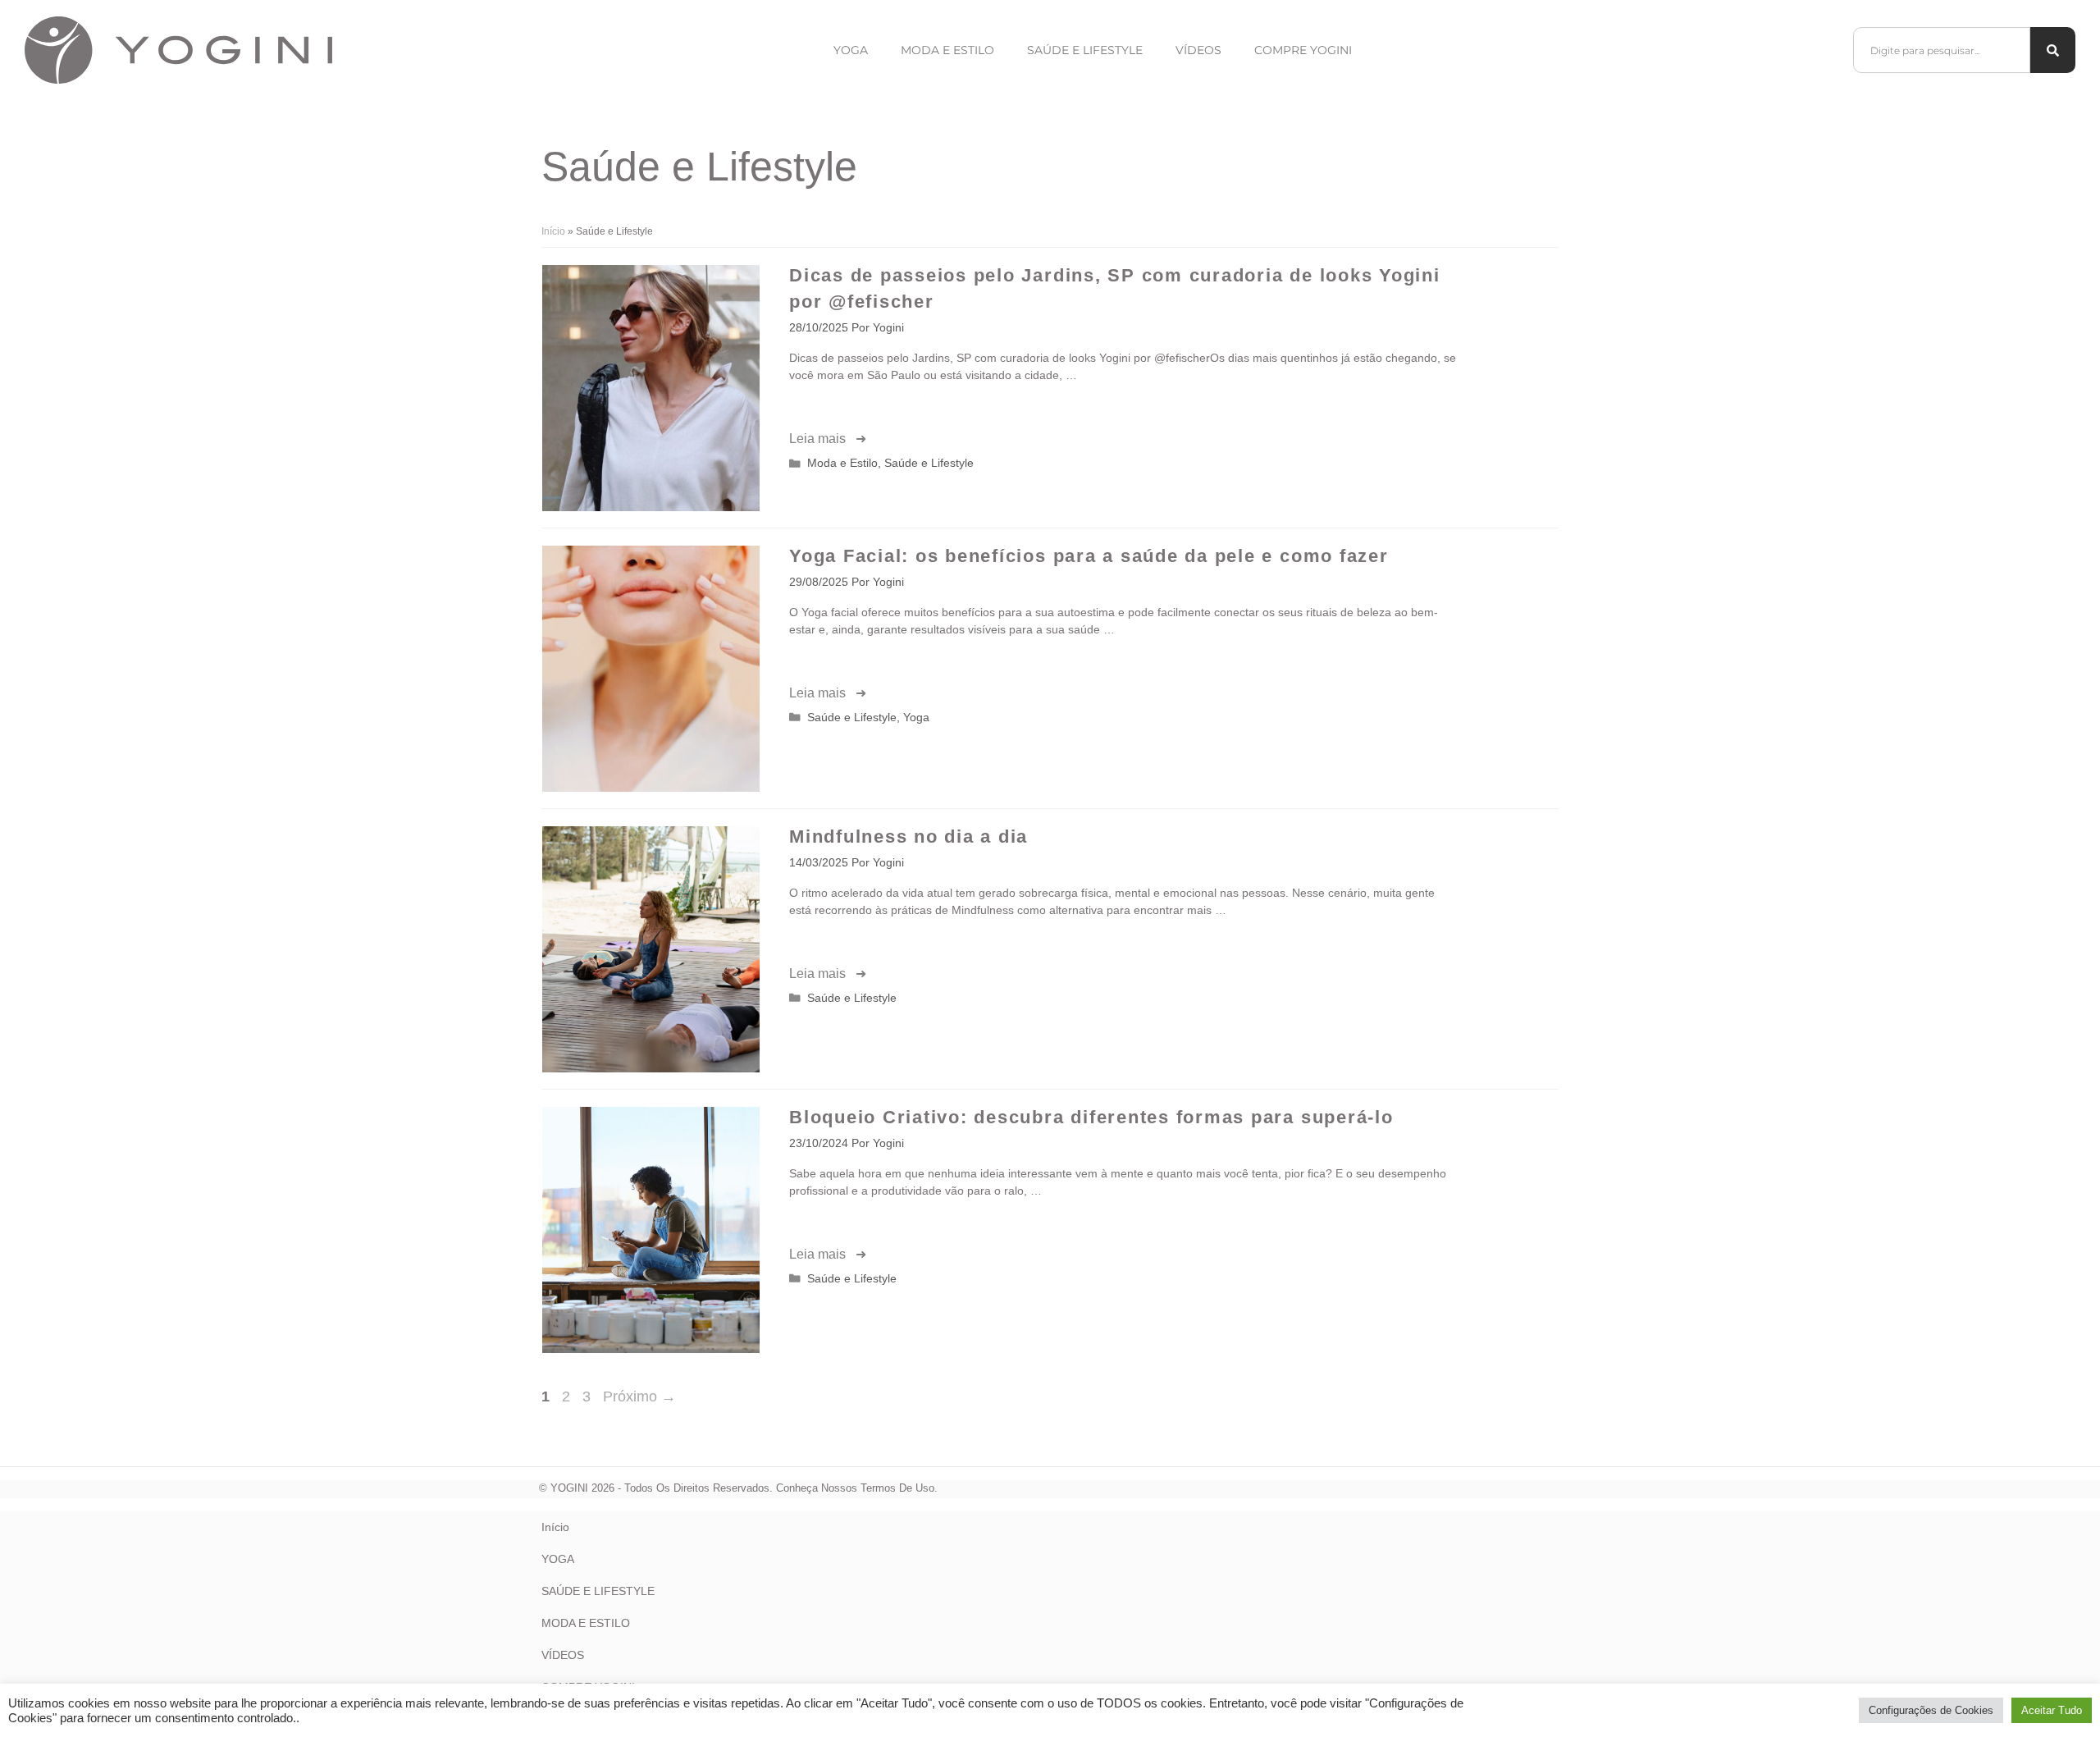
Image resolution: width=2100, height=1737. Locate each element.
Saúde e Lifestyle (1085, 50)
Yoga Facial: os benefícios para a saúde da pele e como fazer (1089, 556)
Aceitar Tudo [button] (2052, 1710)
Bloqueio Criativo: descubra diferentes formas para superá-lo (1091, 1117)
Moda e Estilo (947, 50)
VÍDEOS (563, 1655)
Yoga (851, 50)
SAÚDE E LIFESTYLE (598, 1591)
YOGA (558, 1559)
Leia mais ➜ (828, 439)
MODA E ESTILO (586, 1623)
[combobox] (1942, 50)
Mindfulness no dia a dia (908, 837)
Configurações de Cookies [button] (1931, 1710)
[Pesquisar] (2053, 50)
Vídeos (1198, 50)
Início (553, 231)
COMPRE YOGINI (1303, 50)
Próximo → (639, 1396)
